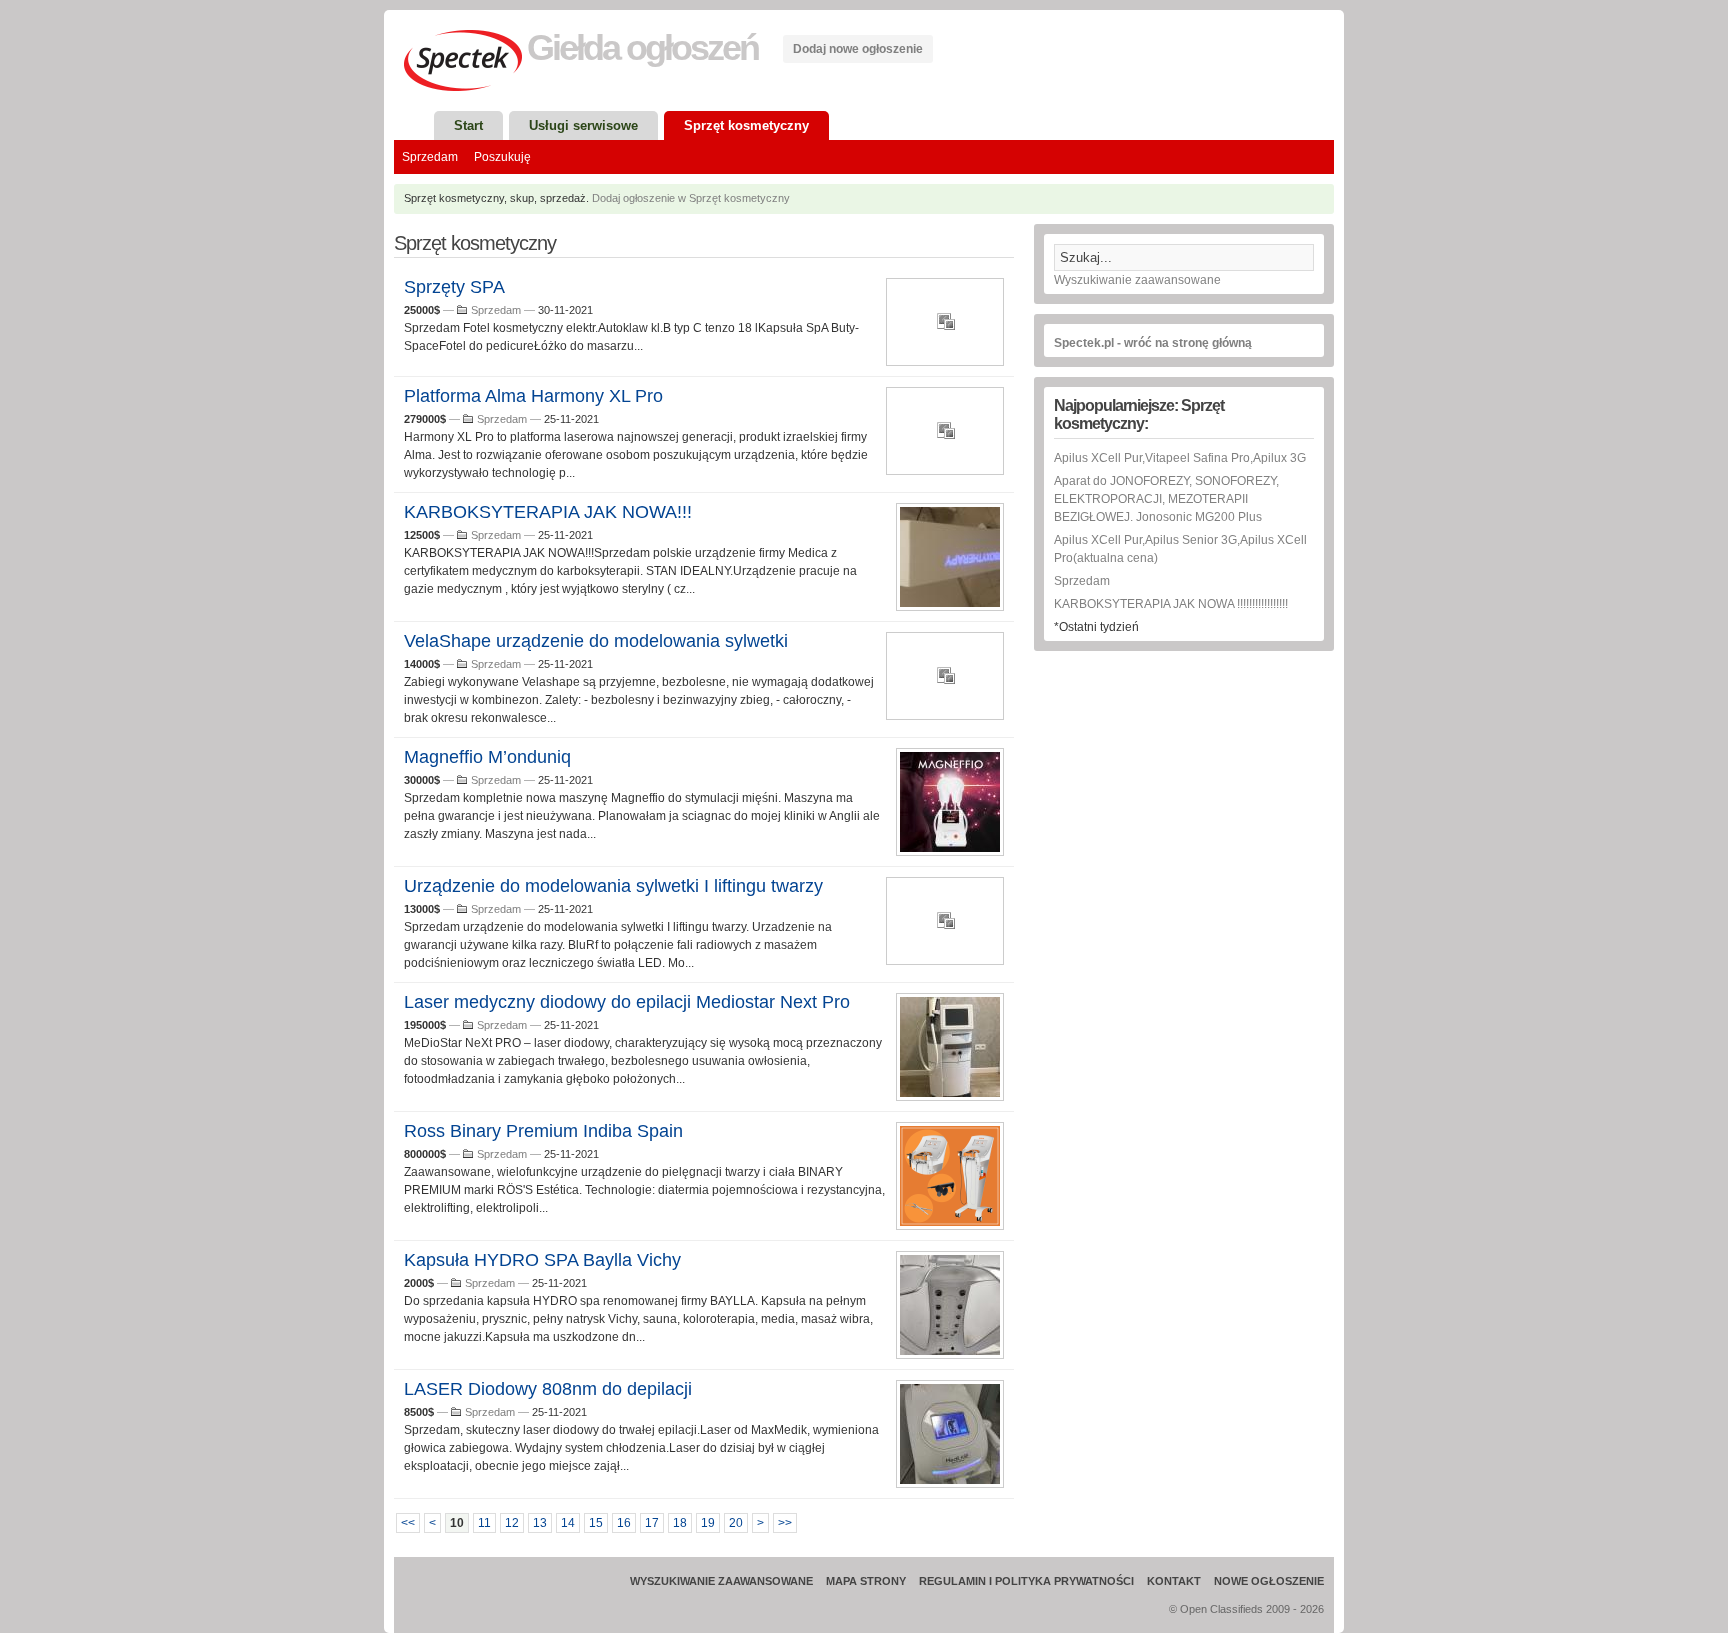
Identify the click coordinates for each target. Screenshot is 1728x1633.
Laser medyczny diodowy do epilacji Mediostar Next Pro (627, 1002)
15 (596, 1523)
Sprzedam (430, 157)
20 (736, 1523)
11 (484, 1523)
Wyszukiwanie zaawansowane (1137, 280)
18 (680, 1523)
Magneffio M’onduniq (487, 757)
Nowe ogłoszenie (1269, 1581)
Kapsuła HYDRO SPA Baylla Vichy (542, 1260)
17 (652, 1523)
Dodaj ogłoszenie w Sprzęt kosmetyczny (691, 198)
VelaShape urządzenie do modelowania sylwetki (596, 641)
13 (540, 1523)
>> (785, 1523)
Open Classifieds (1221, 1609)
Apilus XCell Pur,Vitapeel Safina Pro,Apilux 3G (1180, 458)
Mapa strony (866, 1581)
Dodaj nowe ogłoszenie (858, 49)
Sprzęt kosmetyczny (746, 125)
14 (568, 1523)
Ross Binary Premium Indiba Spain (543, 1131)
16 (624, 1523)
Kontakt (1174, 1581)
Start (468, 125)
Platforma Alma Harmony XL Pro (533, 396)
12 (512, 1523)
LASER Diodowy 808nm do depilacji (548, 1389)
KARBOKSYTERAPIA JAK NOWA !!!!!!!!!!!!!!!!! (1171, 604)
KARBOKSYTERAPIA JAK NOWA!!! (548, 512)
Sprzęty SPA (454, 287)
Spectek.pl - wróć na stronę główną (1153, 343)
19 (708, 1523)
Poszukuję (502, 157)
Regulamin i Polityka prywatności (1026, 1581)
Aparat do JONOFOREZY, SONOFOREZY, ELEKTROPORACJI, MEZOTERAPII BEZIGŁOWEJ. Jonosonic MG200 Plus (1166, 499)
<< (408, 1523)
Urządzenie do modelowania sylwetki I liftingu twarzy (613, 886)
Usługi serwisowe (583, 125)
